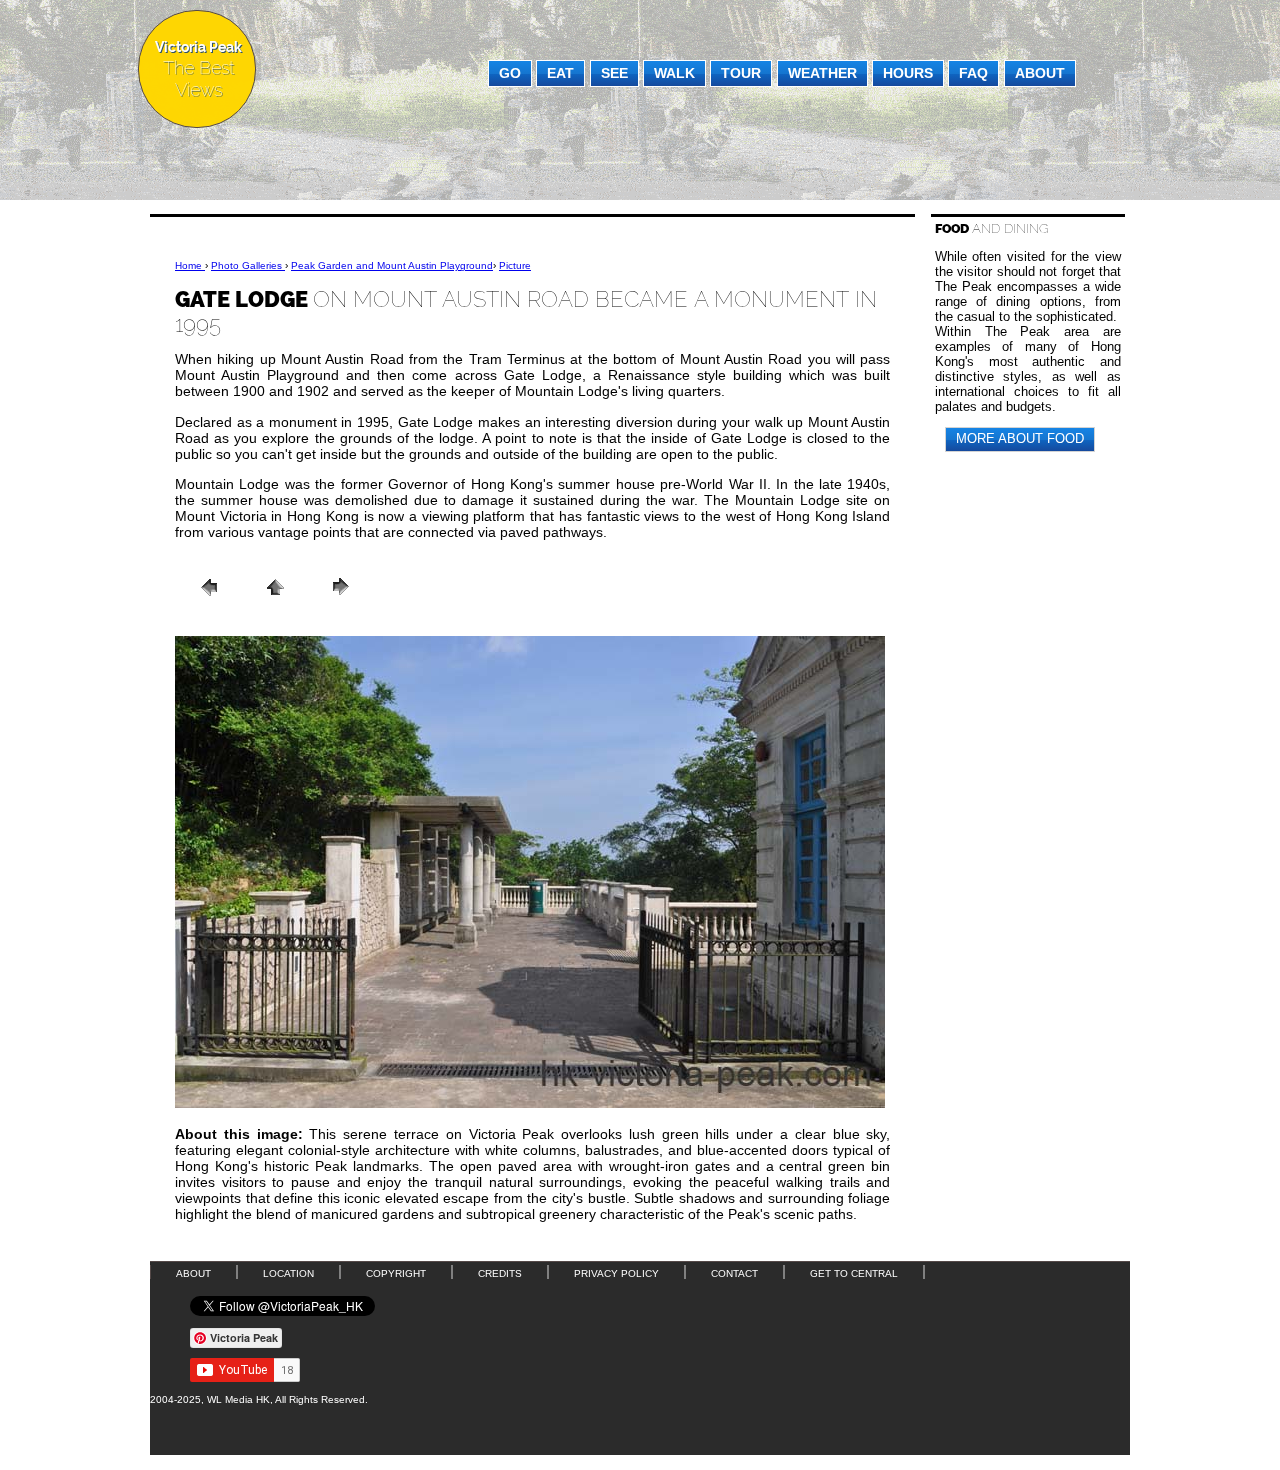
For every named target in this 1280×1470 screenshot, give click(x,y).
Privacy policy (616, 1273)
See (614, 73)
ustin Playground (392, 265)
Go (510, 73)
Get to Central (854, 1273)
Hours (908, 73)
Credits (500, 1273)
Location (288, 1273)
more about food (1020, 438)
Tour (741, 73)
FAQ (973, 73)
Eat (560, 73)
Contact (734, 1273)
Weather (822, 73)
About (1040, 73)
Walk (674, 73)
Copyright (396, 1273)
